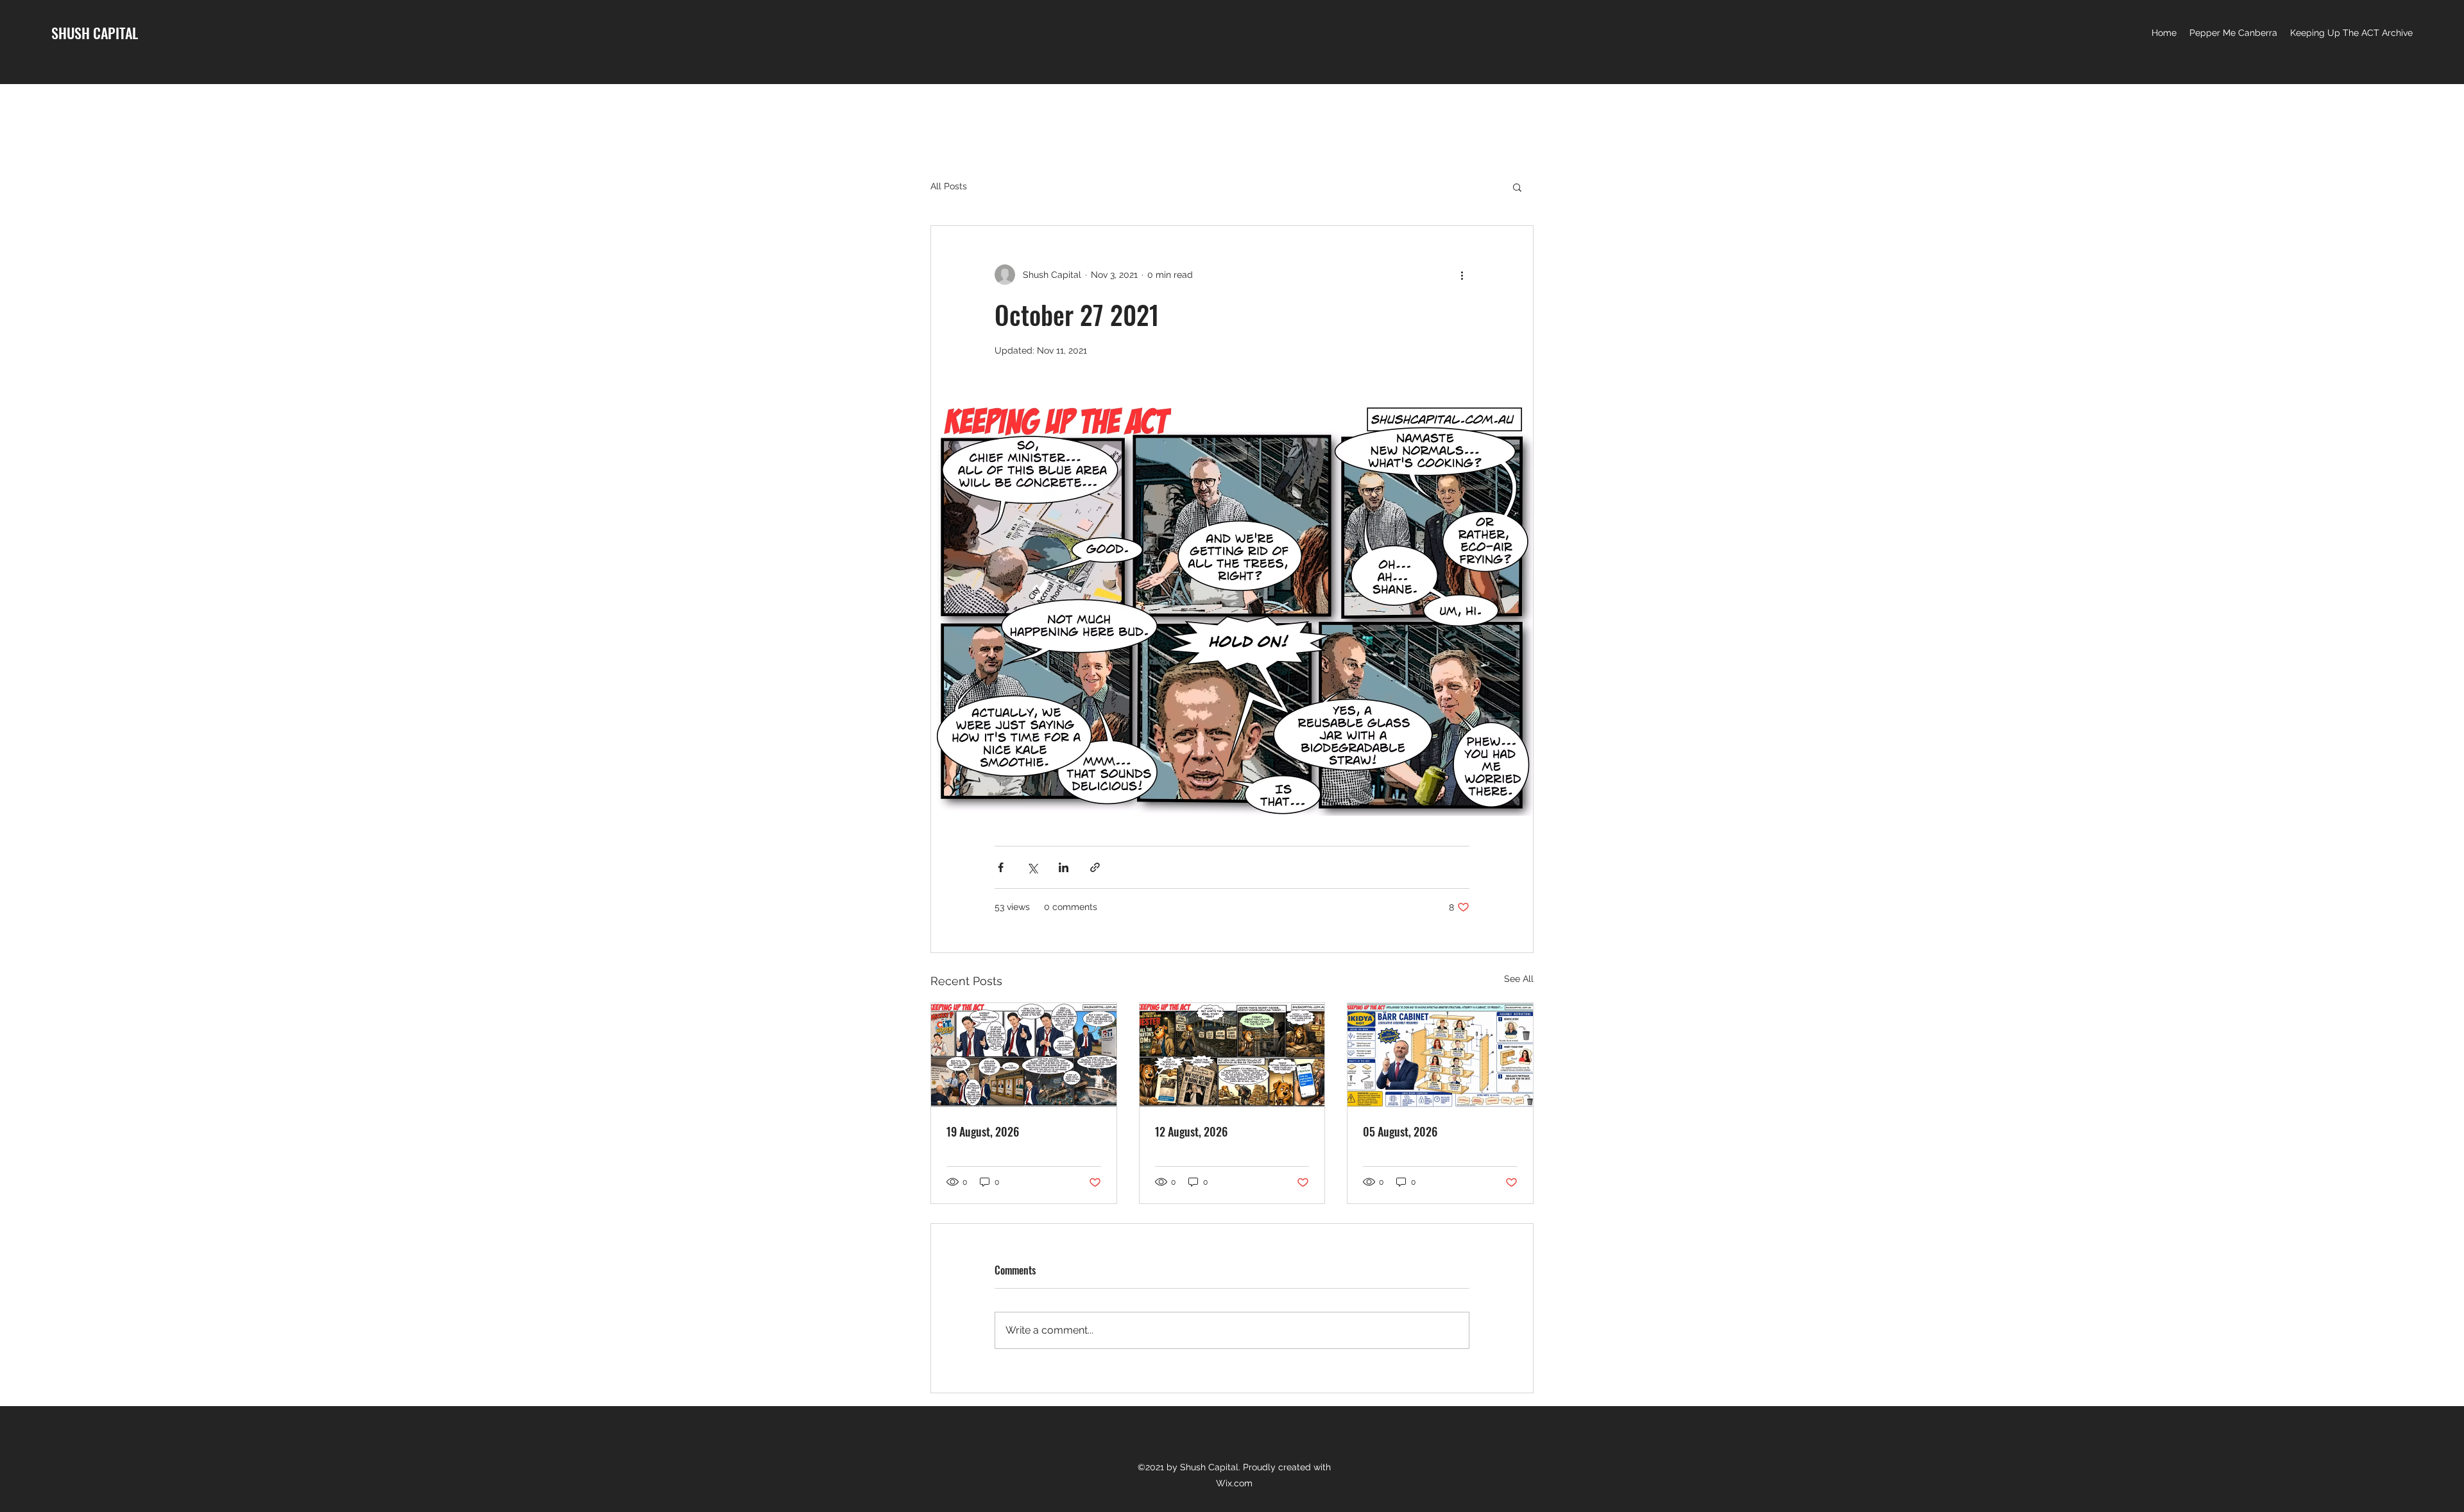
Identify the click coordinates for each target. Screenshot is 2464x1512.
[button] (1517, 187)
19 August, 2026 (983, 1131)
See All (1519, 979)
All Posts (949, 186)
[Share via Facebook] (1001, 867)
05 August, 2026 (1400, 1131)
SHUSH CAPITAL (95, 33)
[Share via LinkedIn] (1064, 867)
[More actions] (1462, 275)
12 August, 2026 (1191, 1131)
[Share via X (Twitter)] (1032, 867)
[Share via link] (1095, 867)
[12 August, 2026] (1232, 1055)
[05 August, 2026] (1440, 1055)
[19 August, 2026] (1024, 1055)
